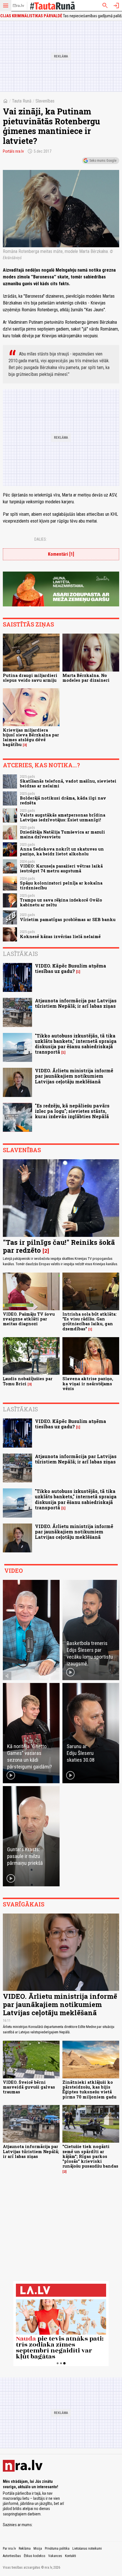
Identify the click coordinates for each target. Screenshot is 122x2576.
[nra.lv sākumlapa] (18, 6)
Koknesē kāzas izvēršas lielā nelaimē (60, 937)
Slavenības (45, 101)
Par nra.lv (9, 2549)
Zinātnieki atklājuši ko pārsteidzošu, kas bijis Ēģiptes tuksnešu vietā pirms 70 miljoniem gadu (89, 2090)
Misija (38, 2549)
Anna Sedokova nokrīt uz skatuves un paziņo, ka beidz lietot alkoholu (62, 851)
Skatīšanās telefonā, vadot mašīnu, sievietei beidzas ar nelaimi (68, 783)
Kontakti (71, 2556)
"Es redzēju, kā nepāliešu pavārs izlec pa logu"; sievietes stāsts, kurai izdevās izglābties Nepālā (72, 1111)
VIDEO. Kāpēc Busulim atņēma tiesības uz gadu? (71, 968)
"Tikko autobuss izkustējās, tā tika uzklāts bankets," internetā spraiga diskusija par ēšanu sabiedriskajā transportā (76, 1044)
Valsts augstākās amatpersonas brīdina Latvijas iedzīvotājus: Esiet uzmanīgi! (63, 817)
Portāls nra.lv (13, 151)
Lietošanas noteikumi (87, 2549)
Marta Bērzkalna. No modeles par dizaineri (86, 678)
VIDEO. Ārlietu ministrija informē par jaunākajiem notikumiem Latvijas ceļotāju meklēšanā (74, 1076)
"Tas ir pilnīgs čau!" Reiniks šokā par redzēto (59, 1246)
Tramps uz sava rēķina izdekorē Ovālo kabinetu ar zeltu (61, 902)
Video (13, 1571)
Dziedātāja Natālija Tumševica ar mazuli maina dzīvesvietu (62, 834)
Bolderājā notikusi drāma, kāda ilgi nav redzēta (63, 800)
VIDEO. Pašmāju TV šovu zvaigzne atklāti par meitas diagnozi (29, 1319)
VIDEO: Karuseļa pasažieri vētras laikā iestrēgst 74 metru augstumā (61, 868)
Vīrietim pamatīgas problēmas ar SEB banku (68, 920)
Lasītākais (20, 954)
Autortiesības (12, 2556)
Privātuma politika (57, 2549)
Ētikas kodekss (35, 2556)
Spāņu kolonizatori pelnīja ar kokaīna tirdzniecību (61, 885)
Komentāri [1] (61, 554)
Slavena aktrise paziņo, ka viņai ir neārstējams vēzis (88, 1384)
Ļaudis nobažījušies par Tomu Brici (28, 1381)
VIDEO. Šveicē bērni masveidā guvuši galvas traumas (29, 2087)
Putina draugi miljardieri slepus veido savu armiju (30, 678)
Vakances (55, 2556)
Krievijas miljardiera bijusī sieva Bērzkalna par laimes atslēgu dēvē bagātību (31, 737)
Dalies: (41, 539)
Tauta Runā (22, 101)
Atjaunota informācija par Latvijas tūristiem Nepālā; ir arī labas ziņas (76, 1003)
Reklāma (25, 2549)
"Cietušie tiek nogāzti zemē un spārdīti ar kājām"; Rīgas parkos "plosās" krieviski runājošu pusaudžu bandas (90, 2156)
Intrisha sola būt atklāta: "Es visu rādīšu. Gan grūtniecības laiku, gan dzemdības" (90, 1321)
